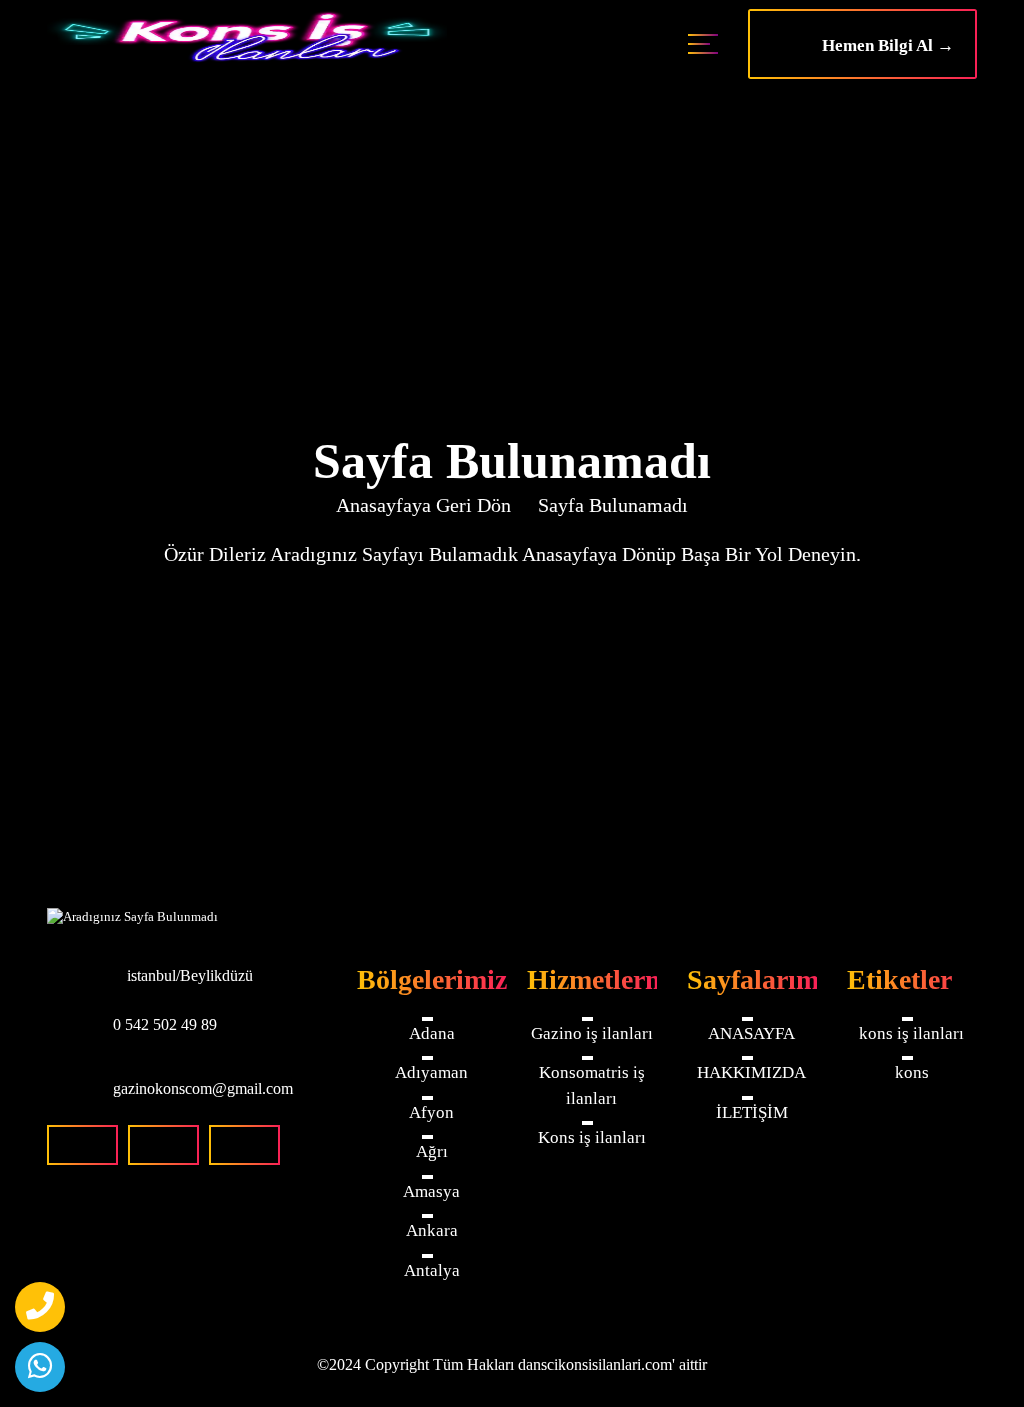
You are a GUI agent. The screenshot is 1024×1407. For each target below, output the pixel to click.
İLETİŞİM (752, 1112)
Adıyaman (431, 1072)
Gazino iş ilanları (592, 1033)
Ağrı (432, 1151)
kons (912, 1072)
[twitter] (244, 1145)
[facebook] (82, 1145)
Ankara (432, 1230)
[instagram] (163, 1145)
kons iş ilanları (911, 1033)
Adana (432, 1033)
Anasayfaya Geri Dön (423, 505)
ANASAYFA (751, 1033)
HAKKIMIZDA (751, 1072)
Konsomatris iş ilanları (592, 1085)
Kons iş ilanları (592, 1137)
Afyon (431, 1112)
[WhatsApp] (40, 1367)
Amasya (431, 1191)
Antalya (432, 1270)
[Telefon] (40, 1307)
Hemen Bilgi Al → (882, 45)
